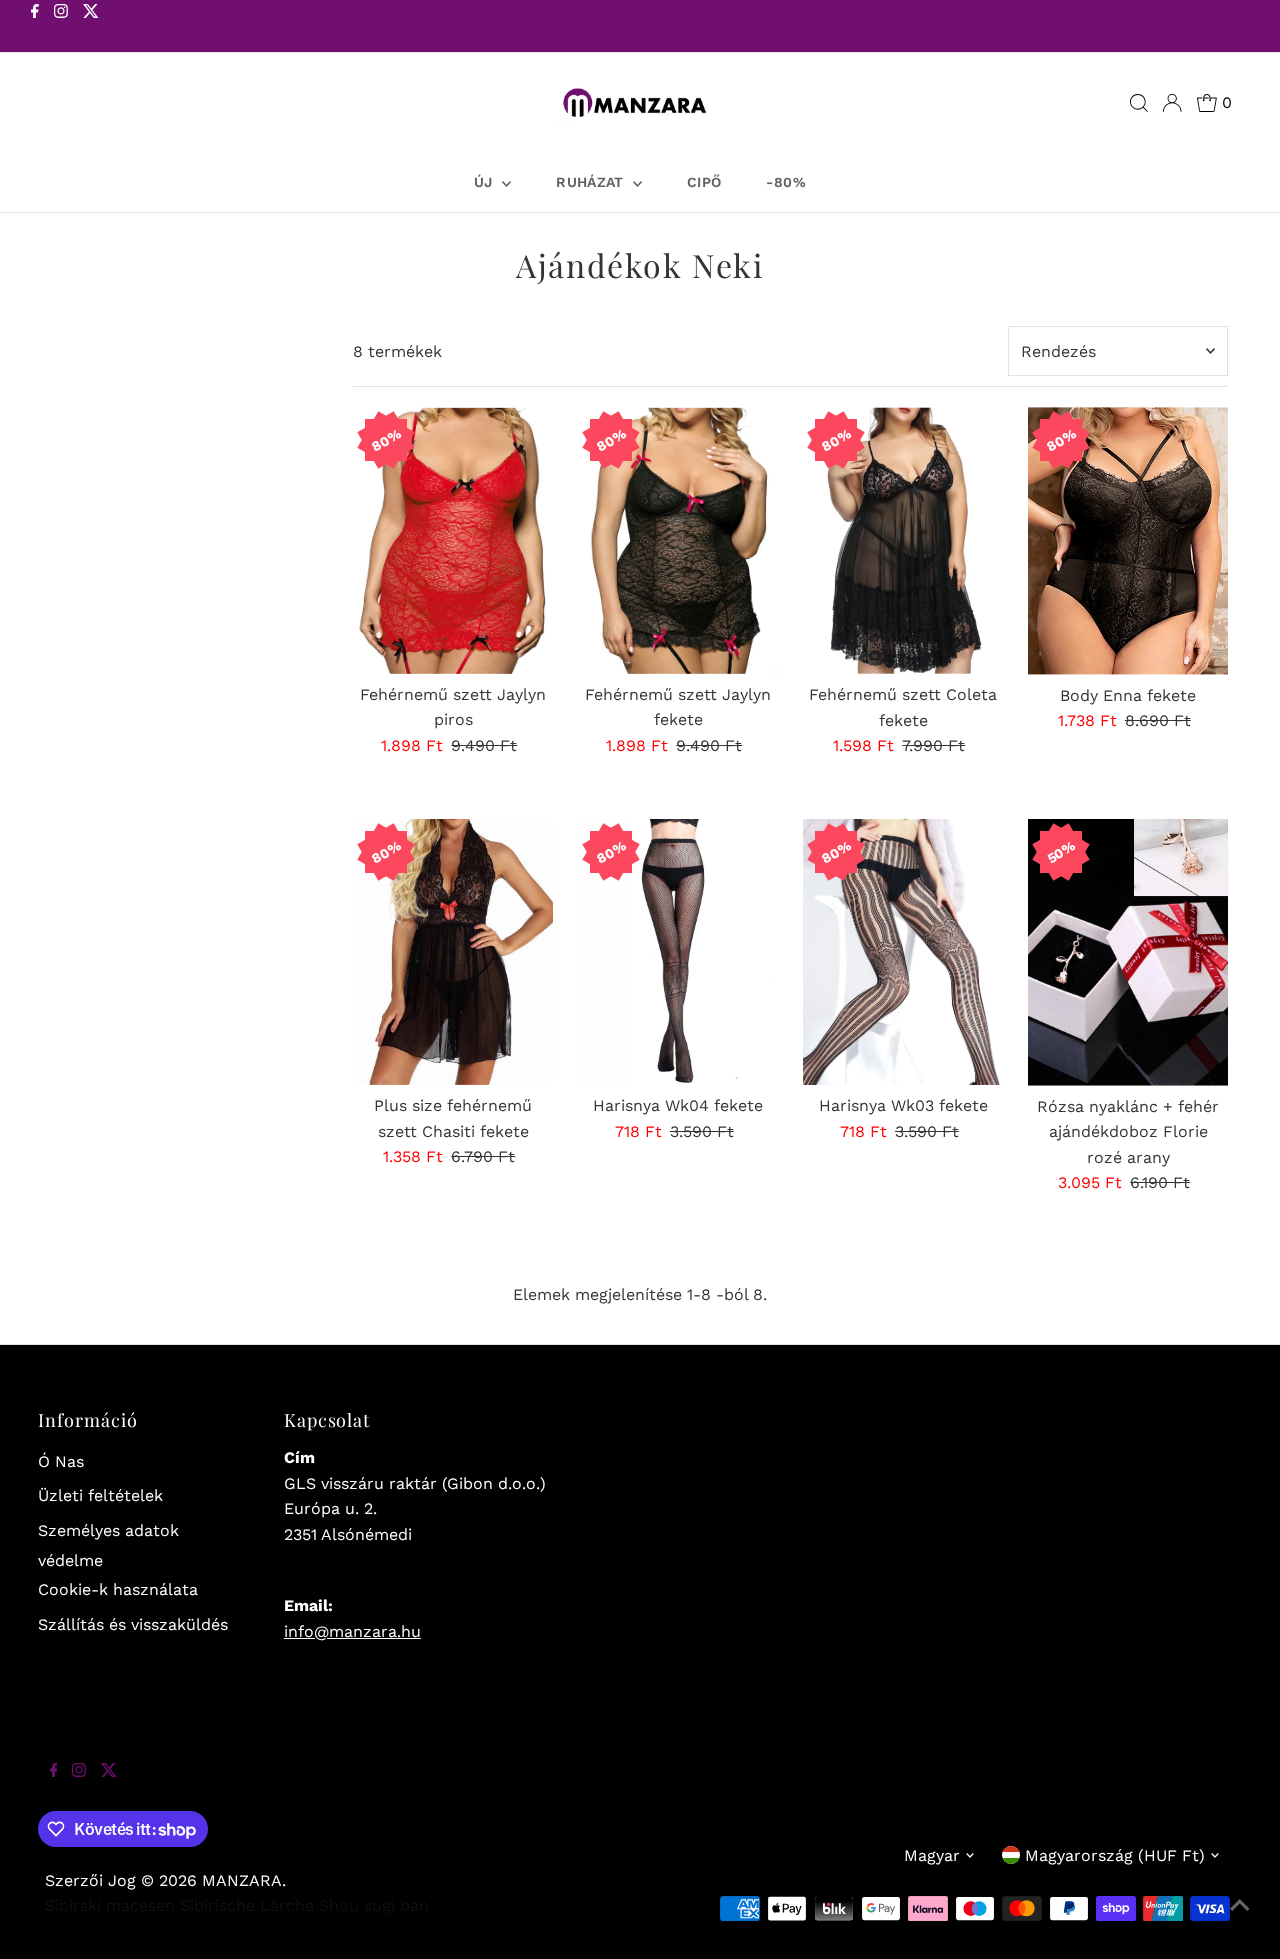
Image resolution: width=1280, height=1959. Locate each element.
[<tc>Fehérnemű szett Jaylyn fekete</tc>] (678, 540)
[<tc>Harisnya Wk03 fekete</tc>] (903, 952)
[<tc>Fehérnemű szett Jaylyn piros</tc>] (453, 540)
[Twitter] (91, 28)
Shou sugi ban (374, 1905)
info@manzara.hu (352, 1631)
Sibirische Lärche (247, 1905)
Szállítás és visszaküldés (133, 1624)
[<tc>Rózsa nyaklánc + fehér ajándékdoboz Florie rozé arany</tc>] (1128, 952)
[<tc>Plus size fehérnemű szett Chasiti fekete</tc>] (453, 952)
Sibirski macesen (110, 1905)
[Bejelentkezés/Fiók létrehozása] (1172, 103)
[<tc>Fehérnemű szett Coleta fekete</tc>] (903, 540)
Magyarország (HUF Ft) (1115, 1855)
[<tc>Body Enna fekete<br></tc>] (1128, 540)
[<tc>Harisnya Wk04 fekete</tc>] (678, 952)
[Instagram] (61, 28)
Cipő (704, 182)
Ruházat (592, 182)
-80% (785, 182)
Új (485, 182)
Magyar (932, 1855)
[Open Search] (1139, 103)
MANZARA (242, 1880)
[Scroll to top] (1240, 1919)
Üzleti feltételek (100, 1495)
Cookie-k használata (118, 1589)
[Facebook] (35, 28)
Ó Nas (61, 1461)
